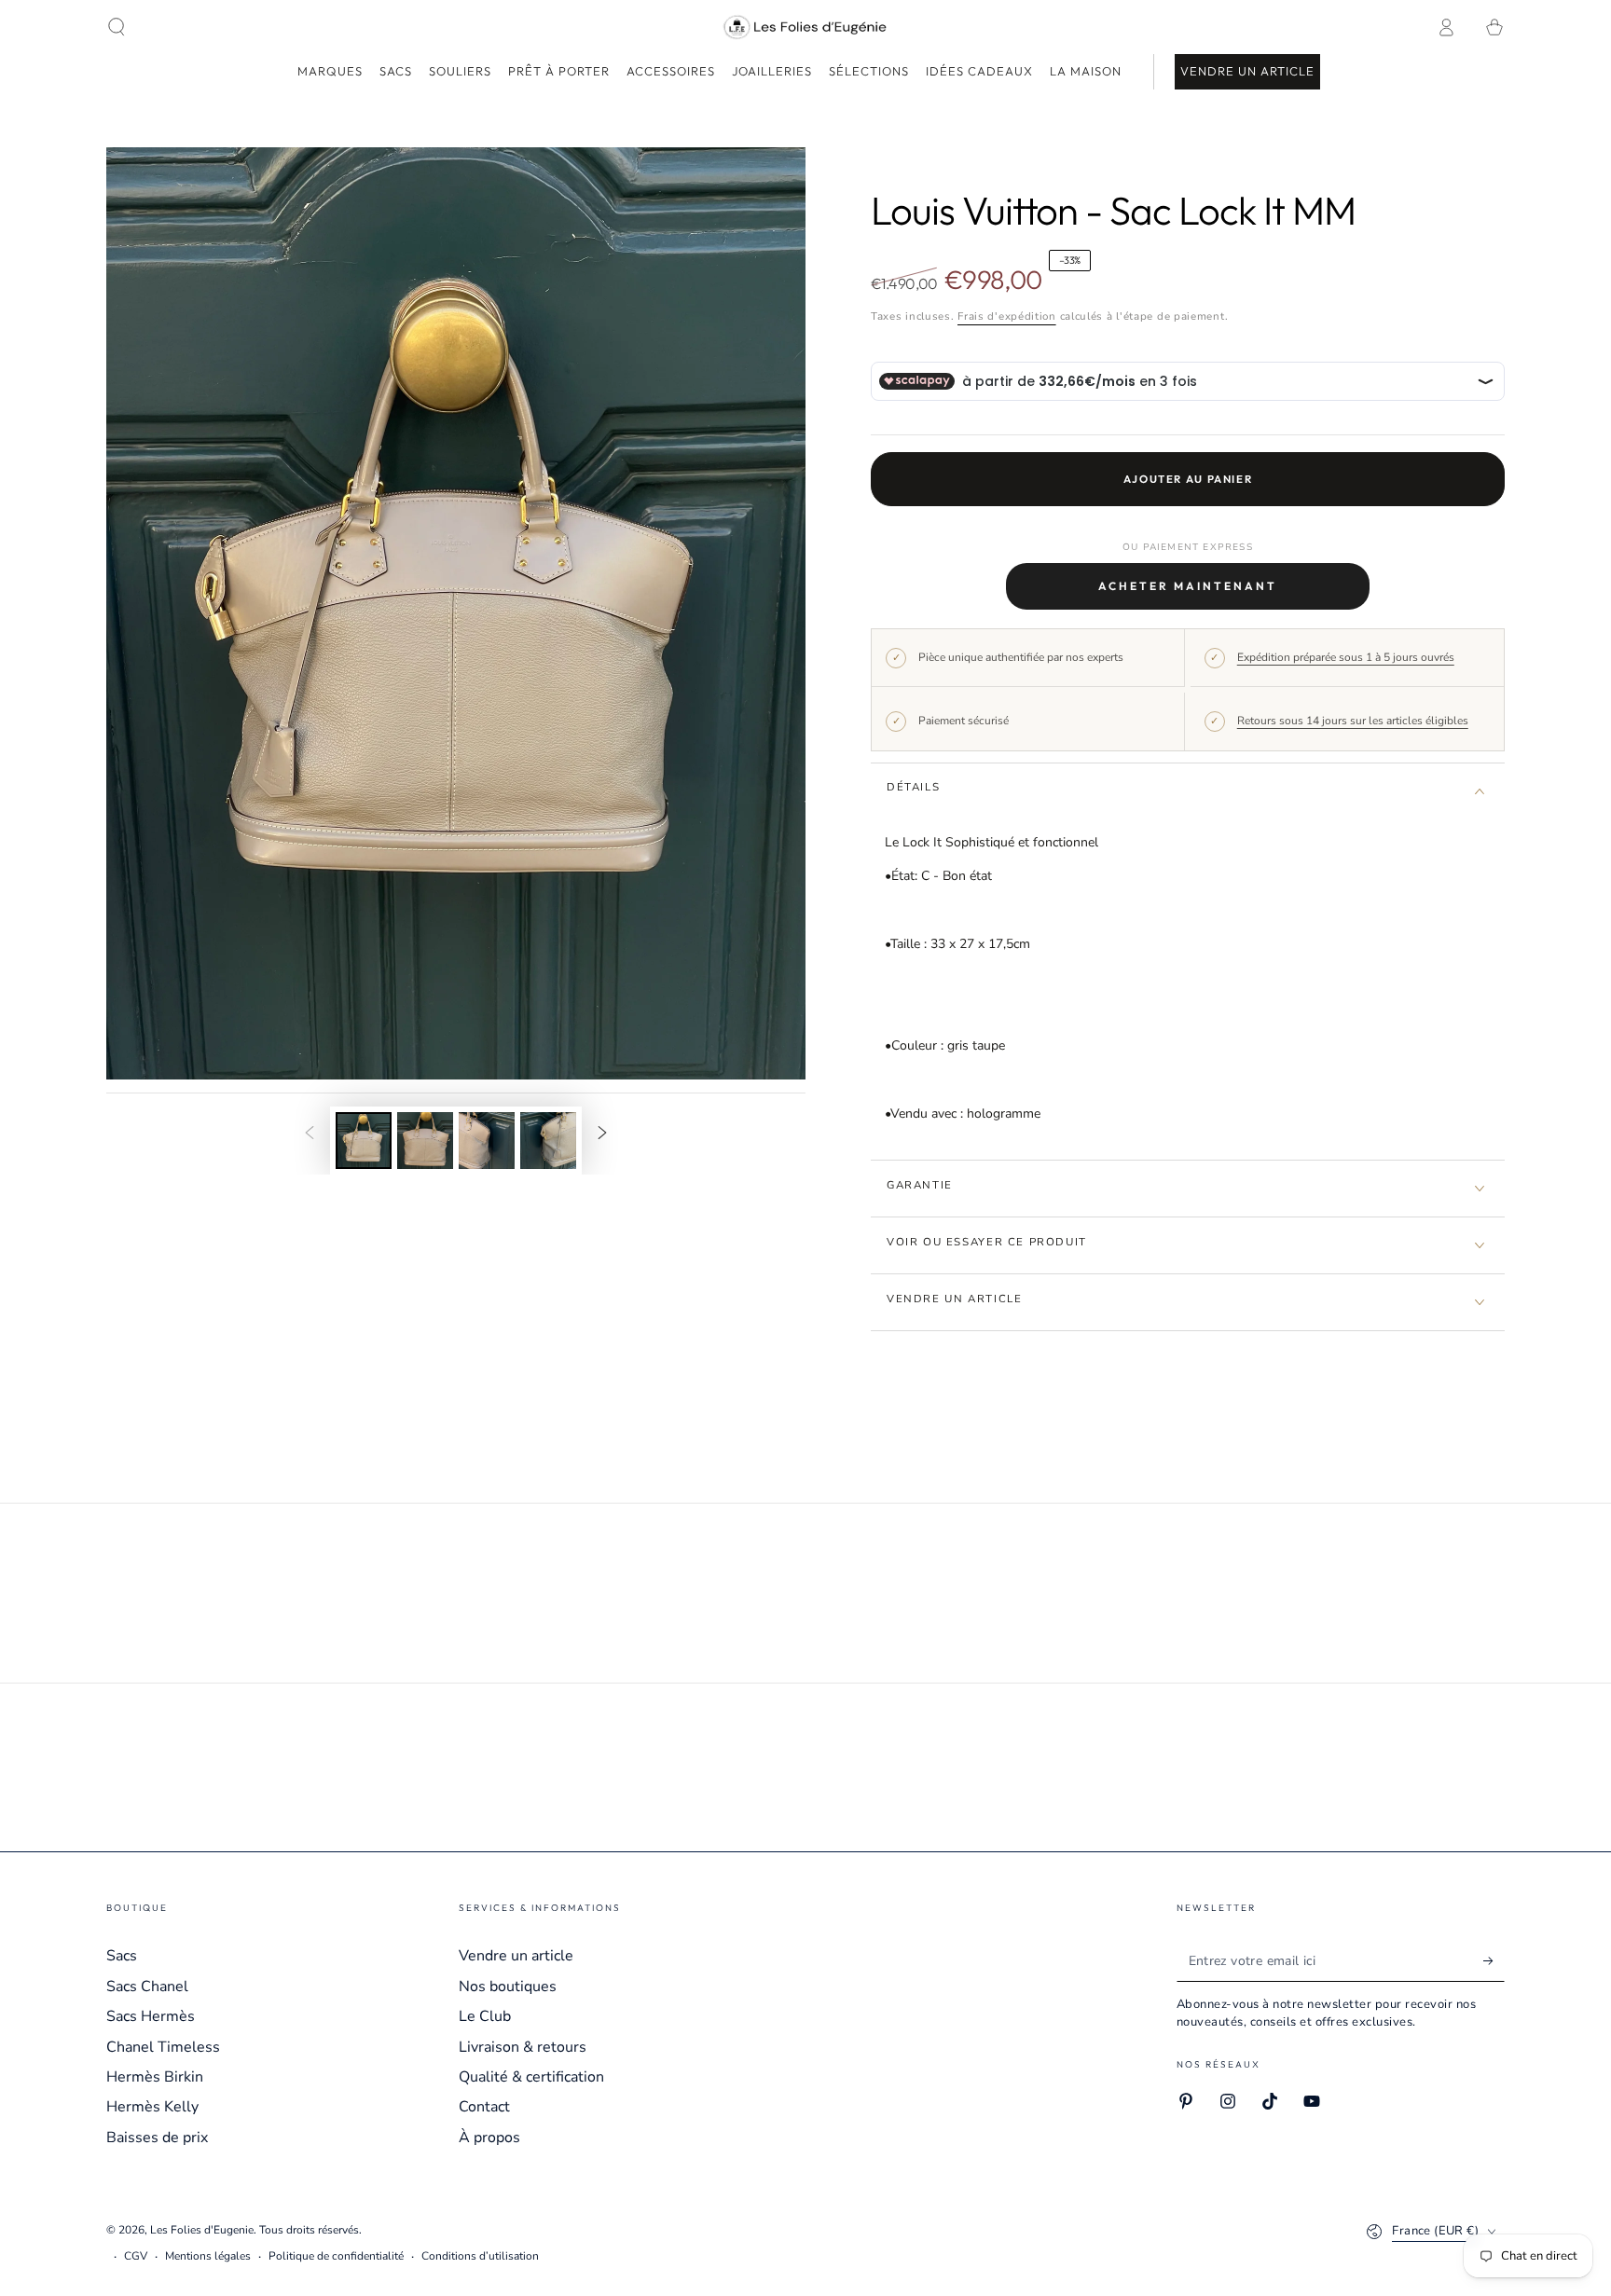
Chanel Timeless (163, 2047)
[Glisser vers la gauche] (310, 1134)
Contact (484, 2107)
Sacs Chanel (147, 1987)
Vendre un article (516, 1956)
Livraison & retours (523, 2047)
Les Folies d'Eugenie (202, 2230)
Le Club (485, 2016)
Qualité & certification (531, 2077)
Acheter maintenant (1188, 586)
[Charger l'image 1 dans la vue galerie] (364, 1141)
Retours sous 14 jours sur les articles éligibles (1353, 721)
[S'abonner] (1494, 1960)
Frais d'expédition (1007, 316)
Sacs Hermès (151, 2016)
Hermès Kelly (152, 2107)
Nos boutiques (508, 1987)
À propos (489, 2138)
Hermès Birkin (155, 2077)
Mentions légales (208, 2256)
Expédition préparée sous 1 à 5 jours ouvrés (1346, 657)
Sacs (122, 1956)
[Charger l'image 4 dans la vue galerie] (548, 1141)
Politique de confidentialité (336, 2256)
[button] (117, 27)
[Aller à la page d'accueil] (806, 27)
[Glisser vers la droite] (602, 1134)
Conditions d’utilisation (480, 2256)
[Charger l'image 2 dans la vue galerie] (425, 1141)
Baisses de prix (157, 2138)
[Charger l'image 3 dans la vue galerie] (487, 1141)
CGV (136, 2256)
